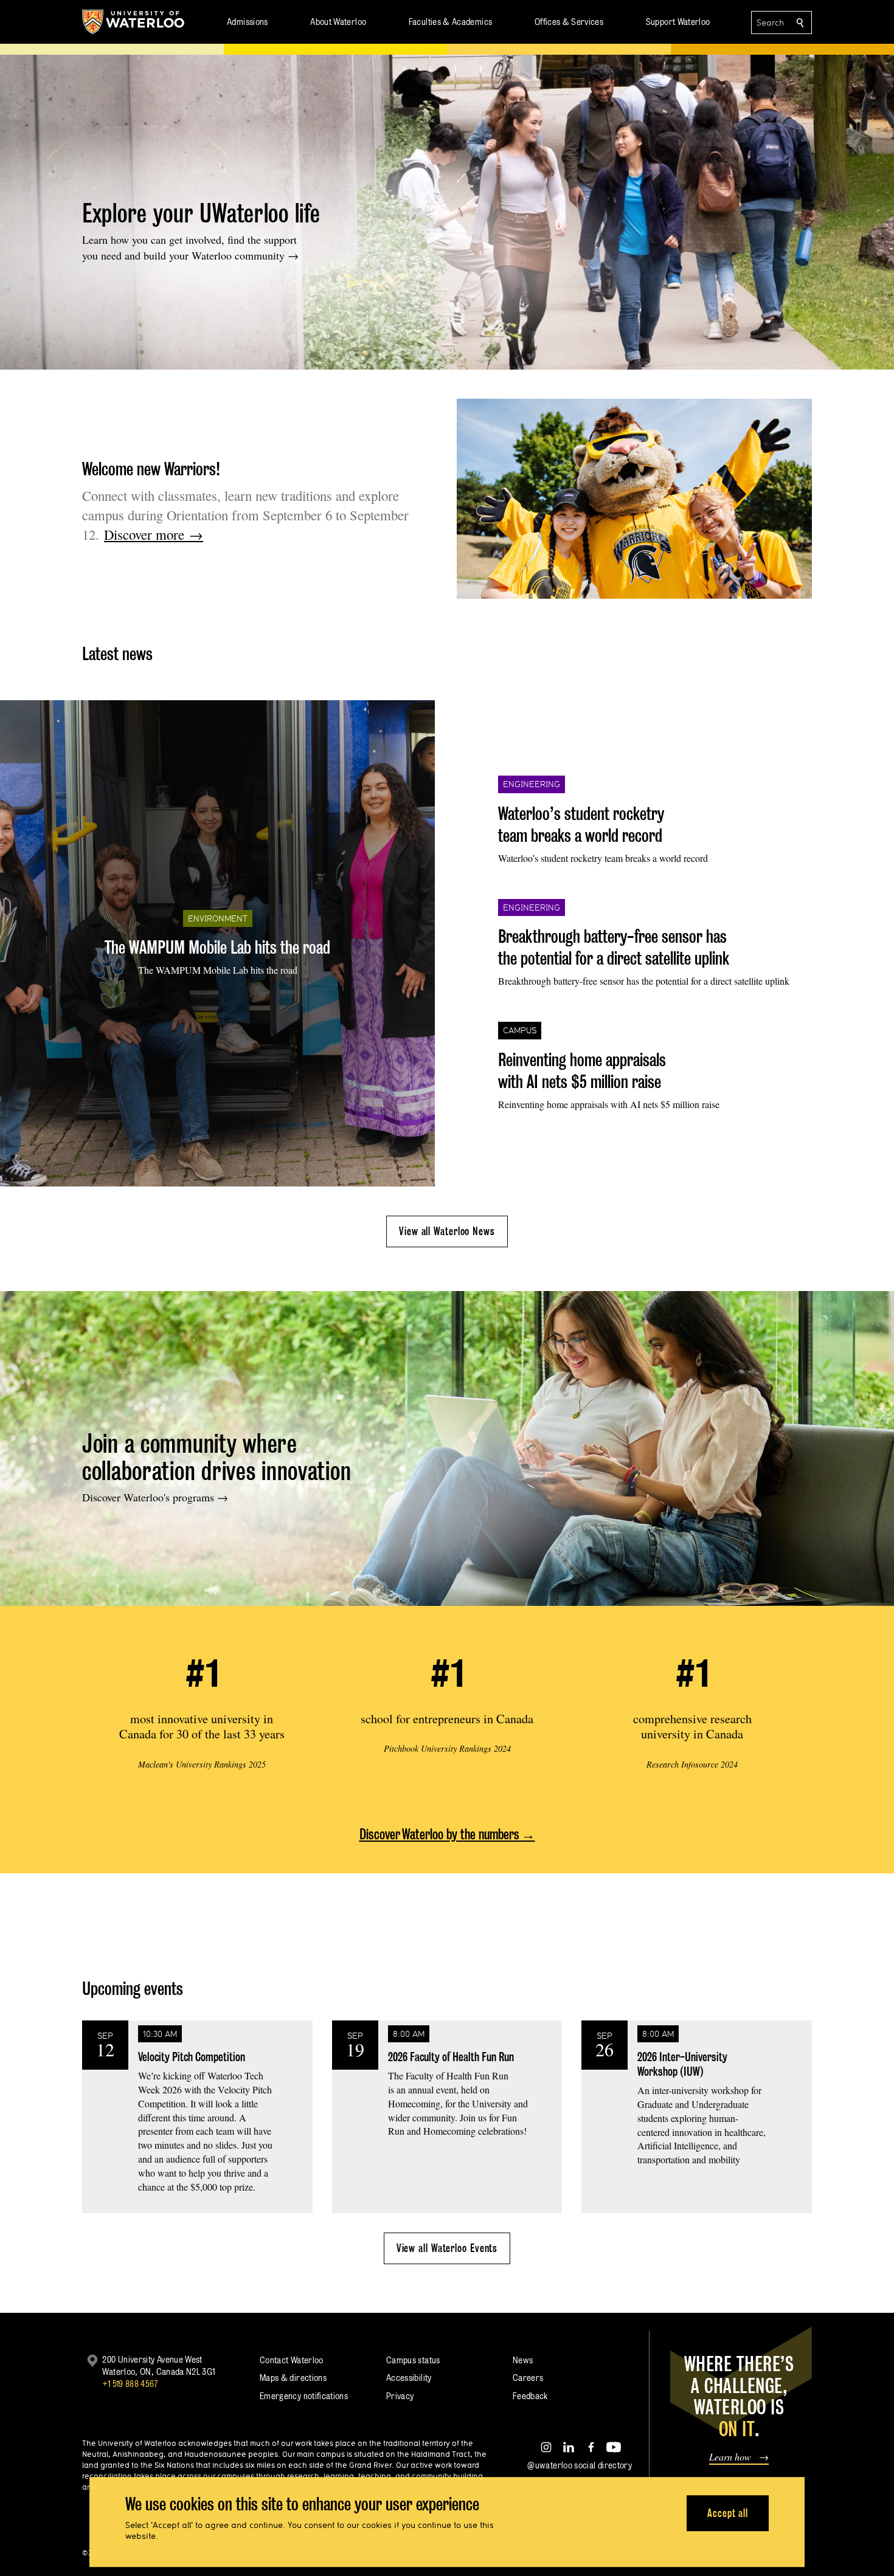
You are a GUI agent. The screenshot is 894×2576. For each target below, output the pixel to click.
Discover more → (154, 534)
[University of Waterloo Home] (134, 22)
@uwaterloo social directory (580, 2465)
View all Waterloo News (447, 1231)
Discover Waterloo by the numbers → (447, 1834)
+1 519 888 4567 (130, 2384)
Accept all (728, 2513)
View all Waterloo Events (447, 2248)
